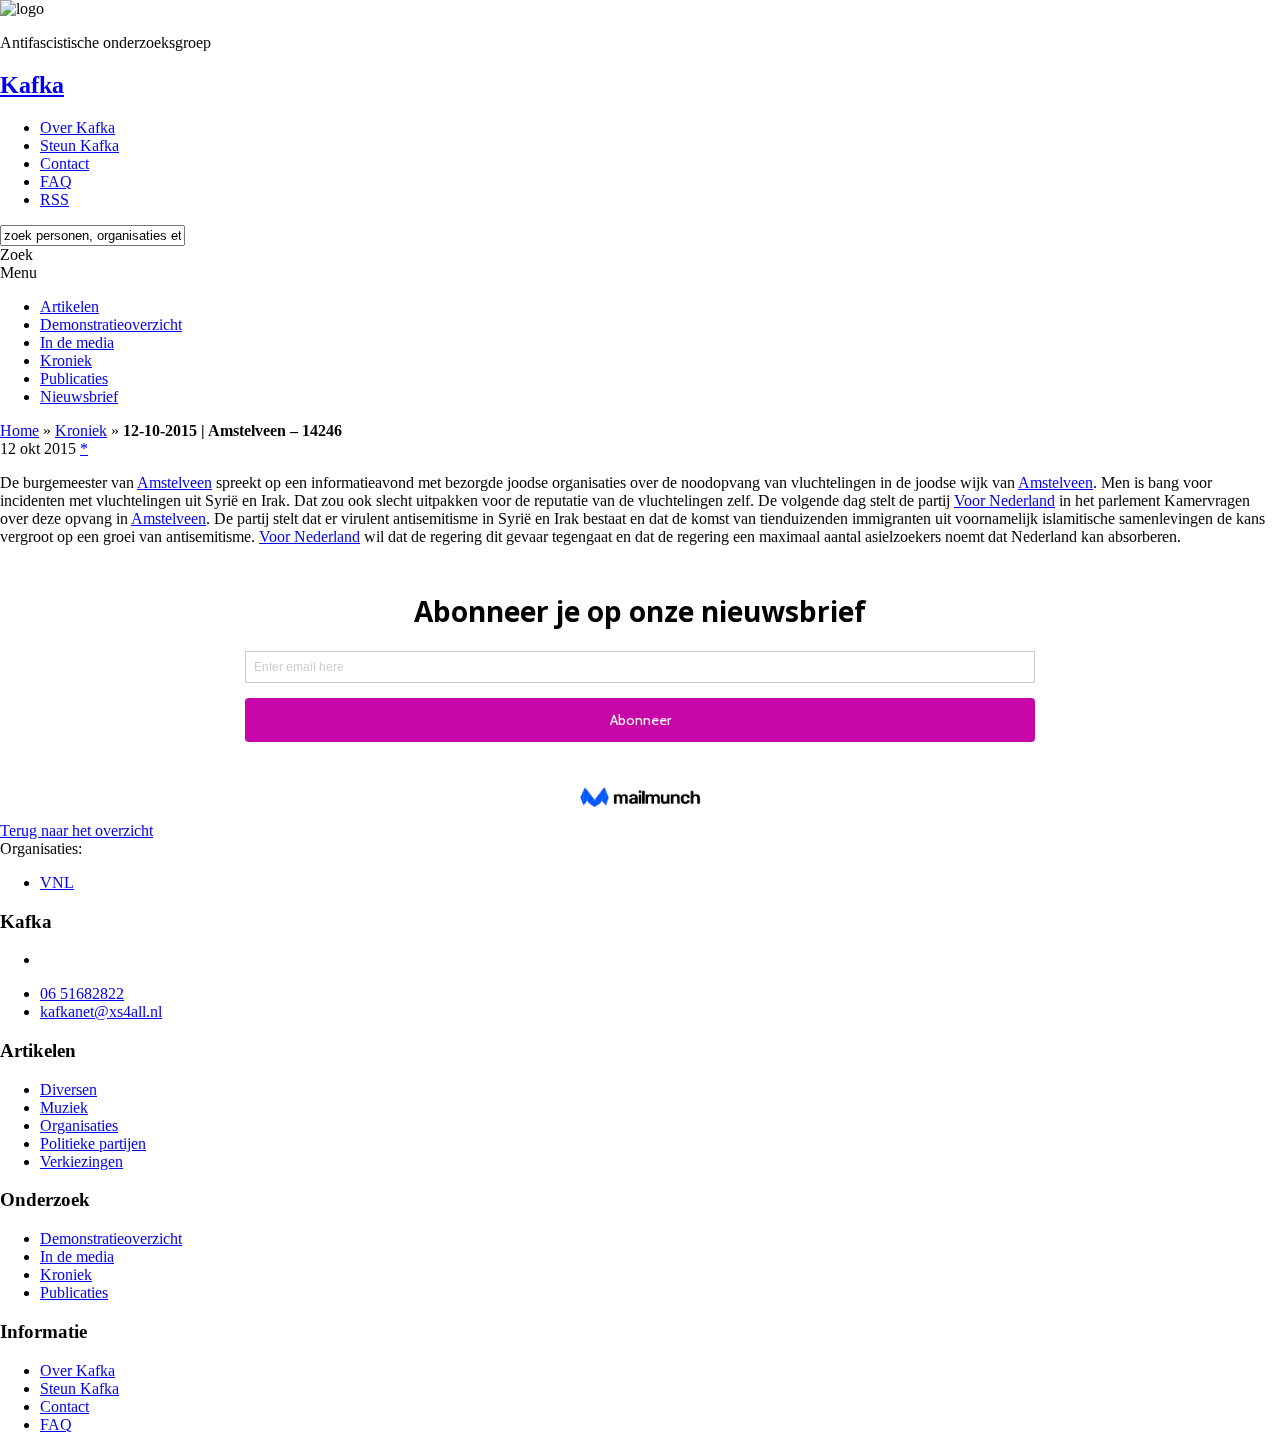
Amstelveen (174, 482)
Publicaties (74, 378)
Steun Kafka (79, 145)
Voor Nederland (1004, 500)
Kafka (32, 85)
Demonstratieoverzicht (111, 324)
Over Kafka (77, 127)
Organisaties (79, 1125)
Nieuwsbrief (79, 396)
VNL (57, 882)
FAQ (56, 181)
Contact (64, 163)
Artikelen (69, 306)
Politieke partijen (93, 1143)
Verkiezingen (81, 1161)
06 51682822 (82, 993)
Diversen (68, 1089)
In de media (77, 342)
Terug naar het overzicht (76, 830)
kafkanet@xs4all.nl (101, 1011)
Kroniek (66, 360)
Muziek (64, 1107)
